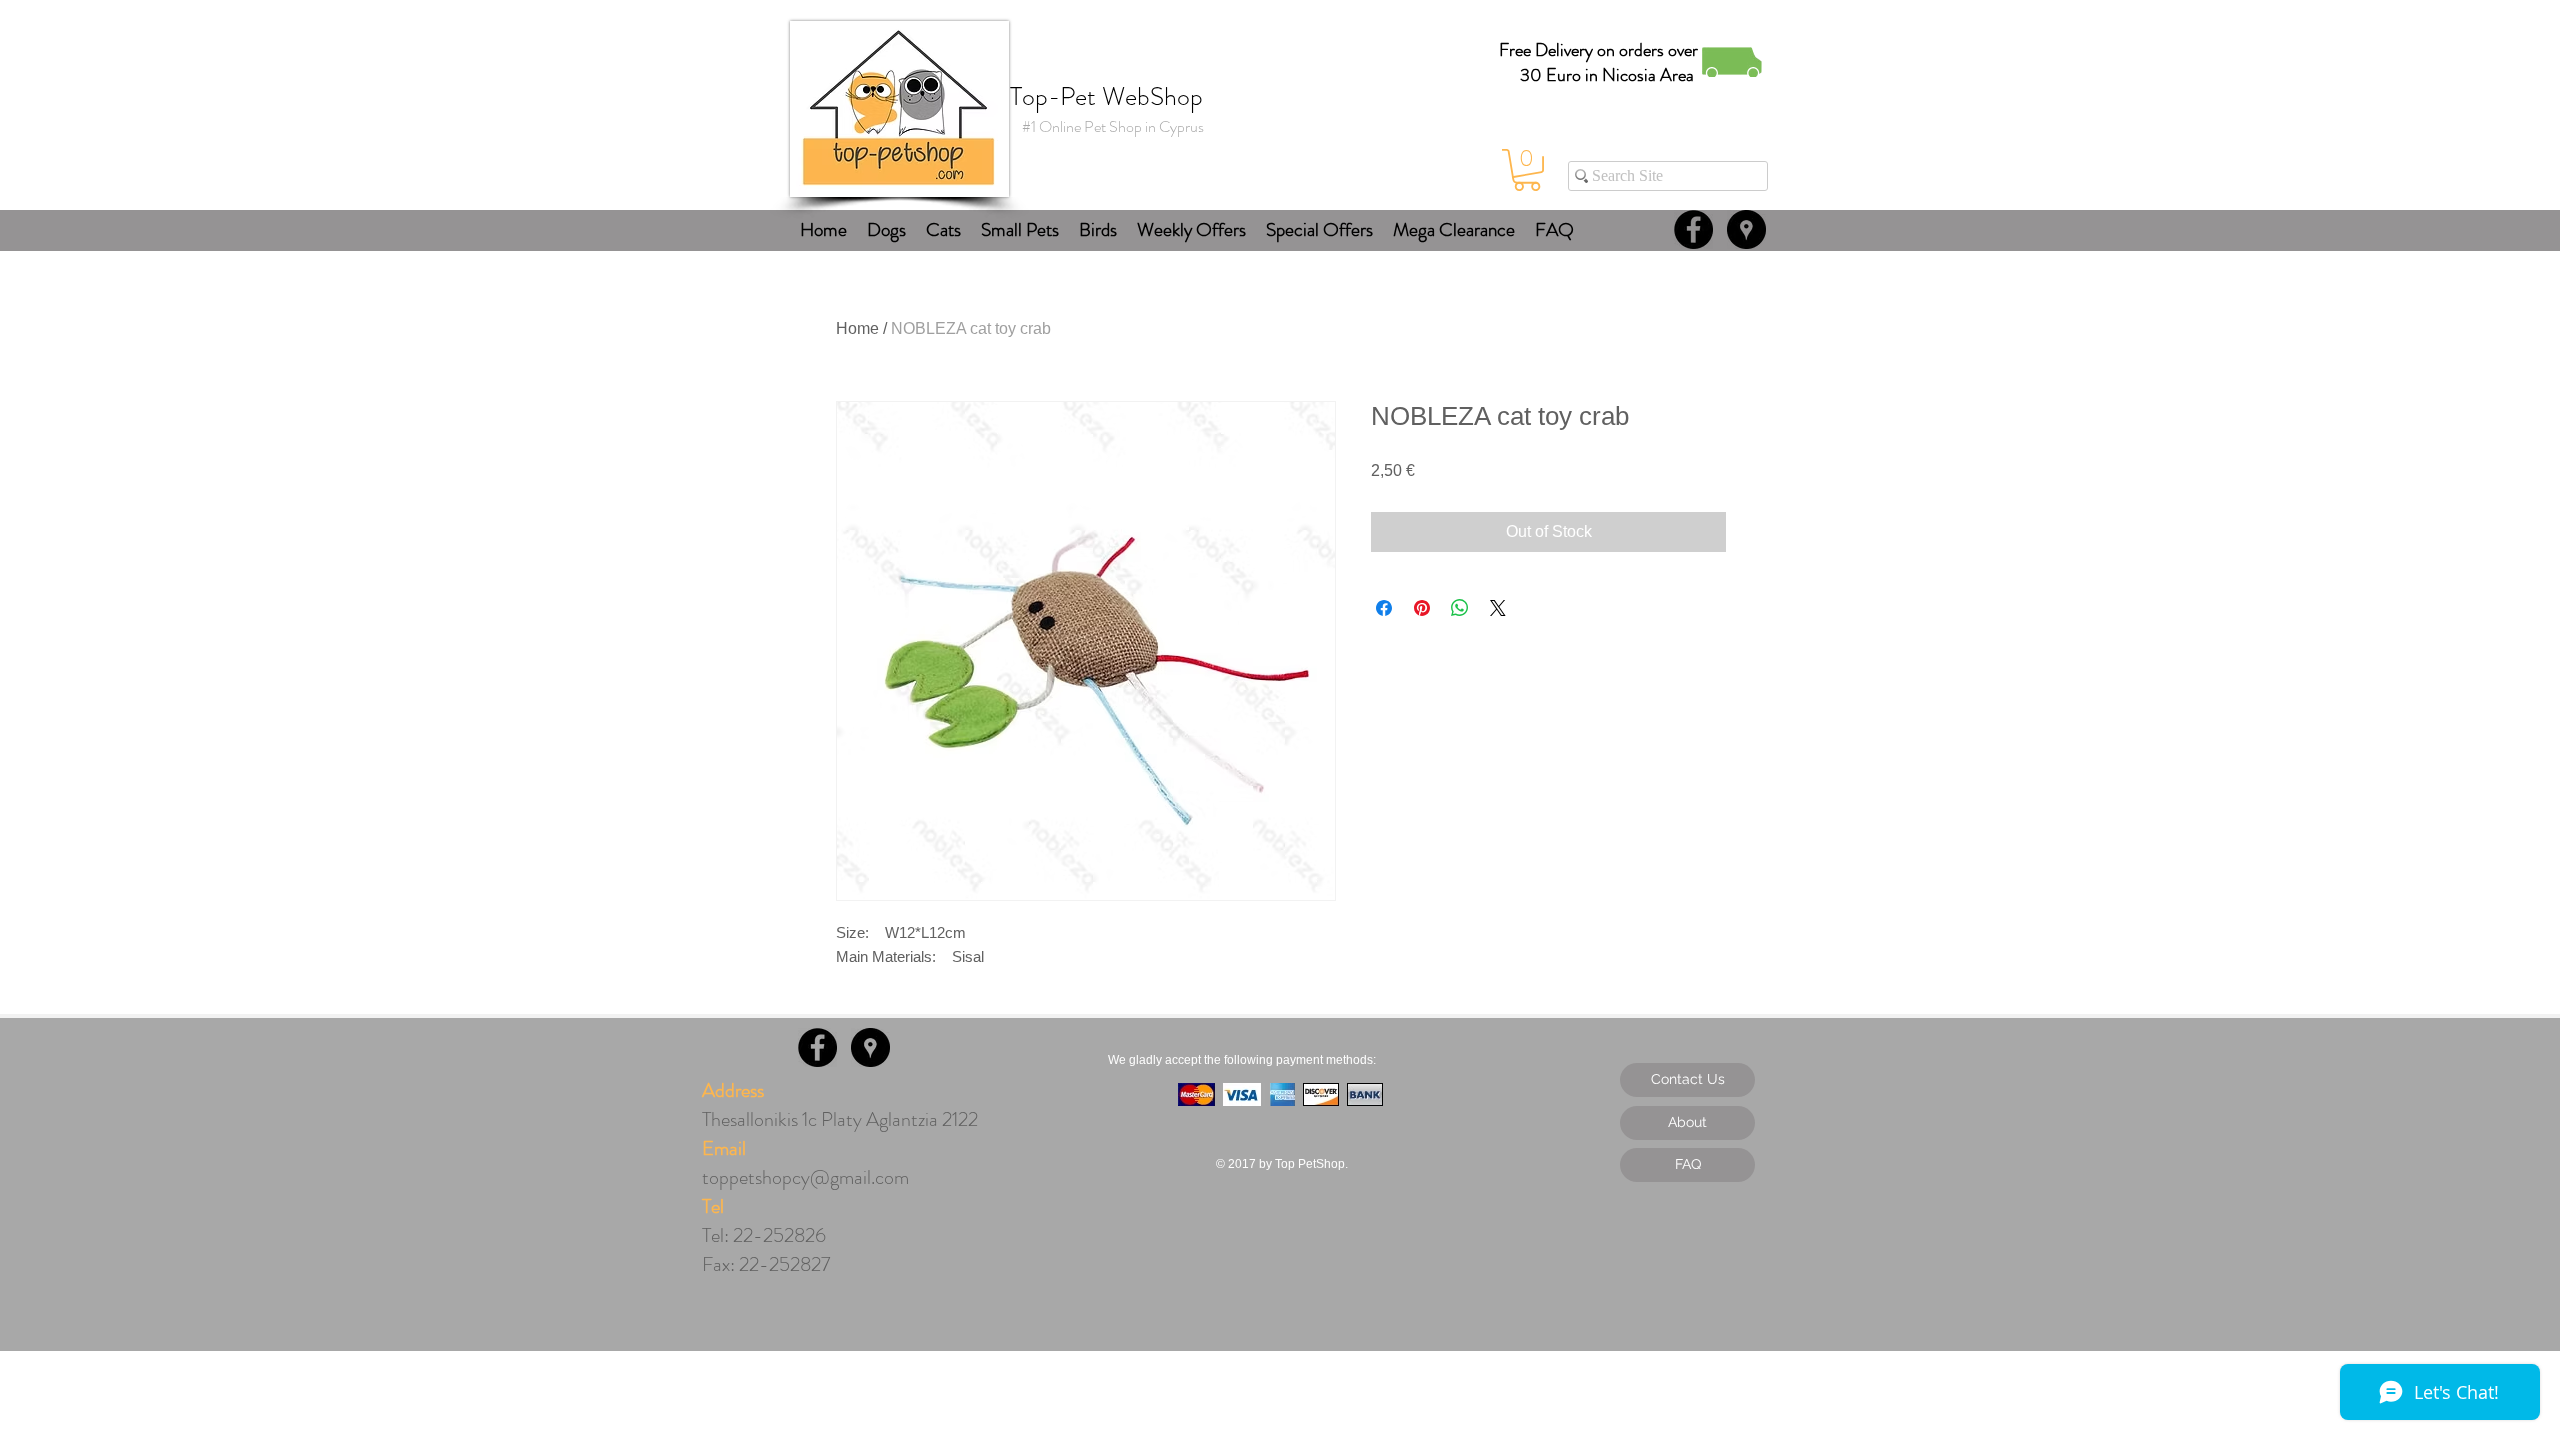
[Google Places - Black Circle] (1746, 229)
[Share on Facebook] (1384, 608)
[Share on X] (1498, 608)
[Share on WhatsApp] (1460, 608)
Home (857, 328)
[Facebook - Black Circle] (1693, 229)
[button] (1527, 170)
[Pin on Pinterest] (1422, 608)
